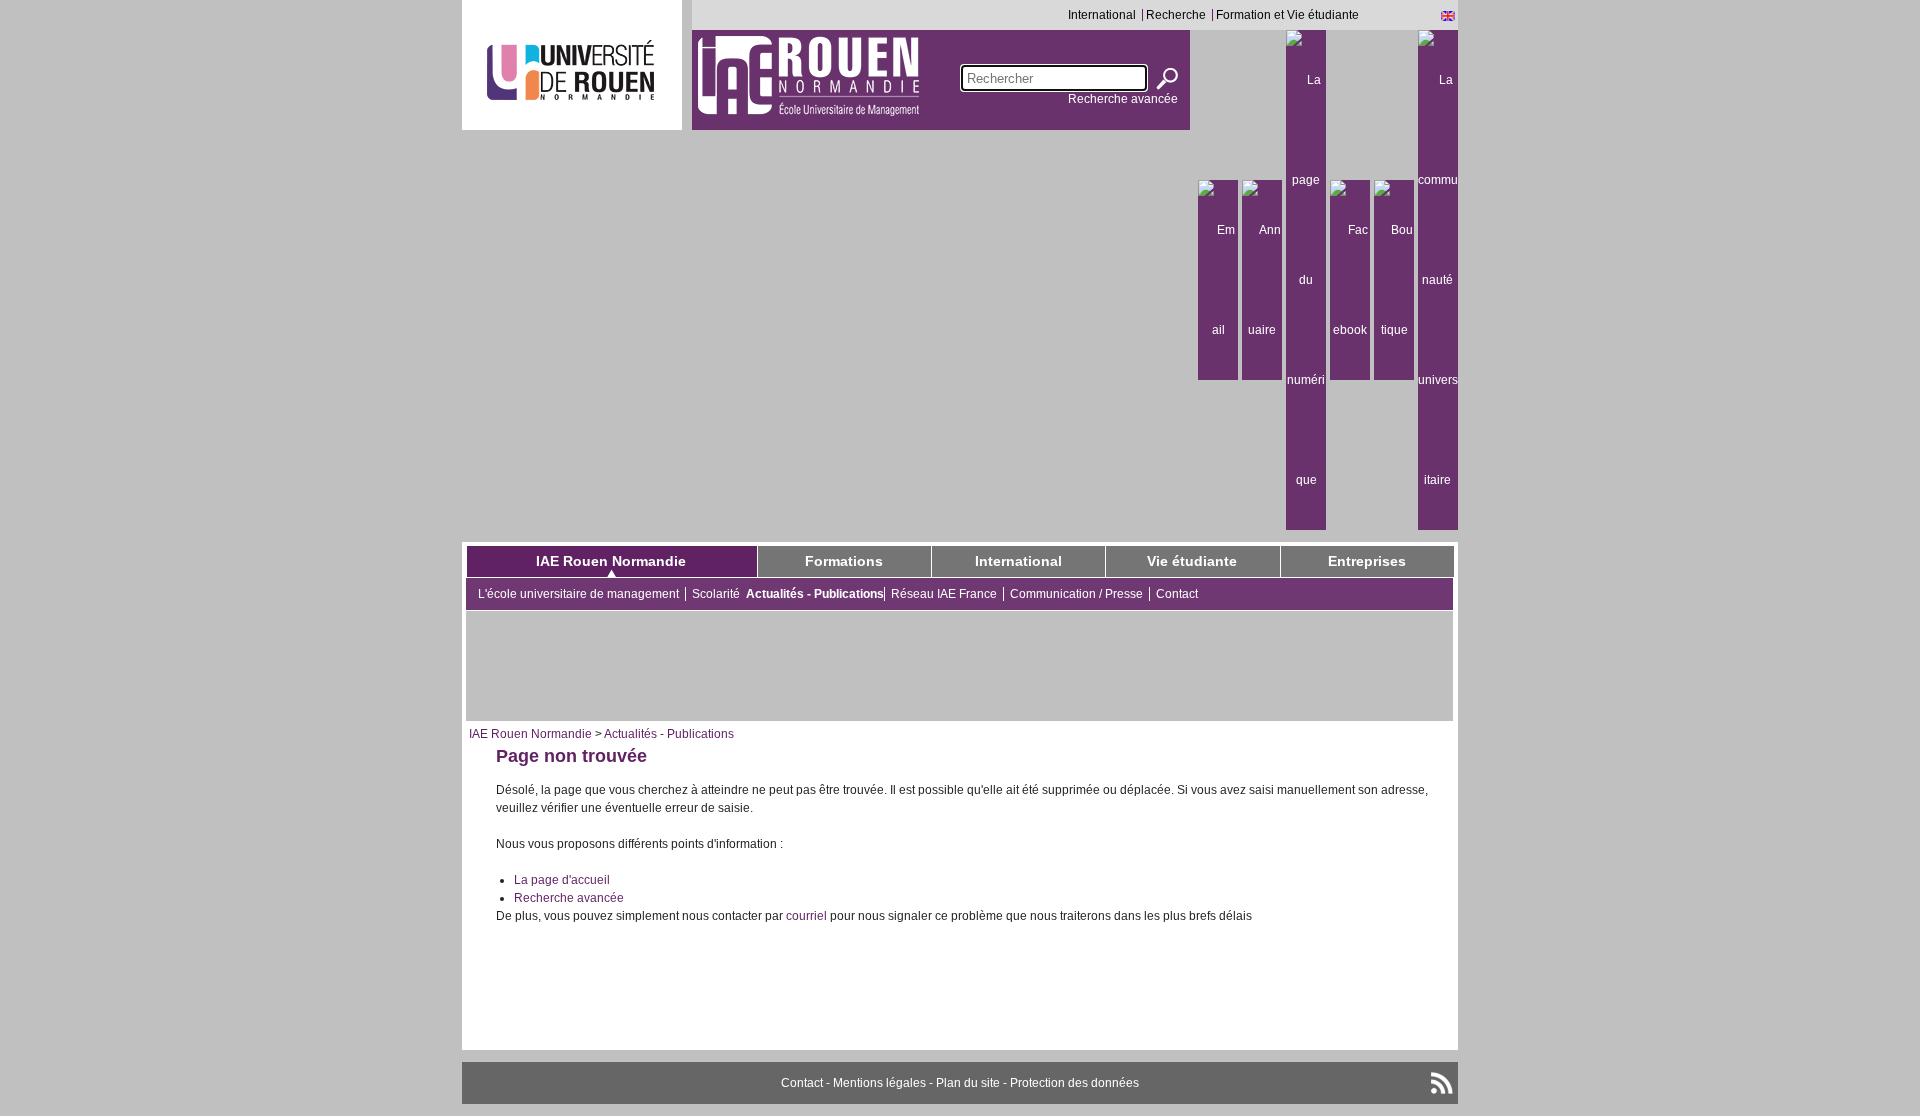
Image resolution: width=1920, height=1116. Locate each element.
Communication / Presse (1076, 594)
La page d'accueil (562, 880)
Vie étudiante (1192, 561)
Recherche (1176, 15)
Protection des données (1074, 1083)
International (1102, 15)
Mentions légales (879, 1083)
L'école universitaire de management (578, 594)
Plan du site (968, 1083)
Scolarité (716, 594)
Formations (844, 561)
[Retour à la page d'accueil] (808, 75)
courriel (806, 916)
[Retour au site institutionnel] (570, 70)
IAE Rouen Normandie (611, 561)
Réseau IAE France (944, 594)
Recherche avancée (1123, 99)
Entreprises (1367, 561)
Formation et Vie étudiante (1287, 15)
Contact (1177, 594)
